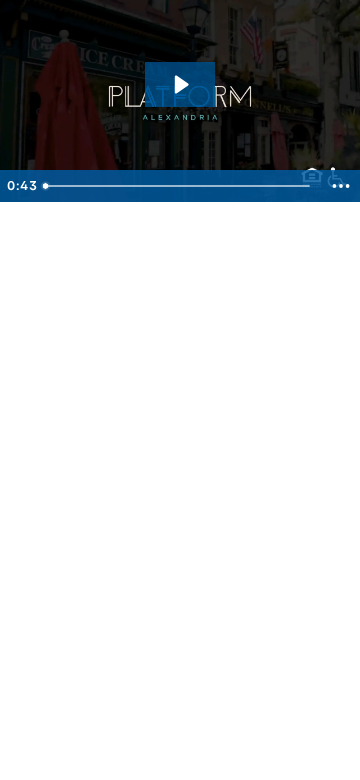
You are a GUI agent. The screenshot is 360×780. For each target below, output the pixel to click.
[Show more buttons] (341, 186)
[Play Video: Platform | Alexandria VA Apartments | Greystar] (180, 84)
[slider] (178, 186)
